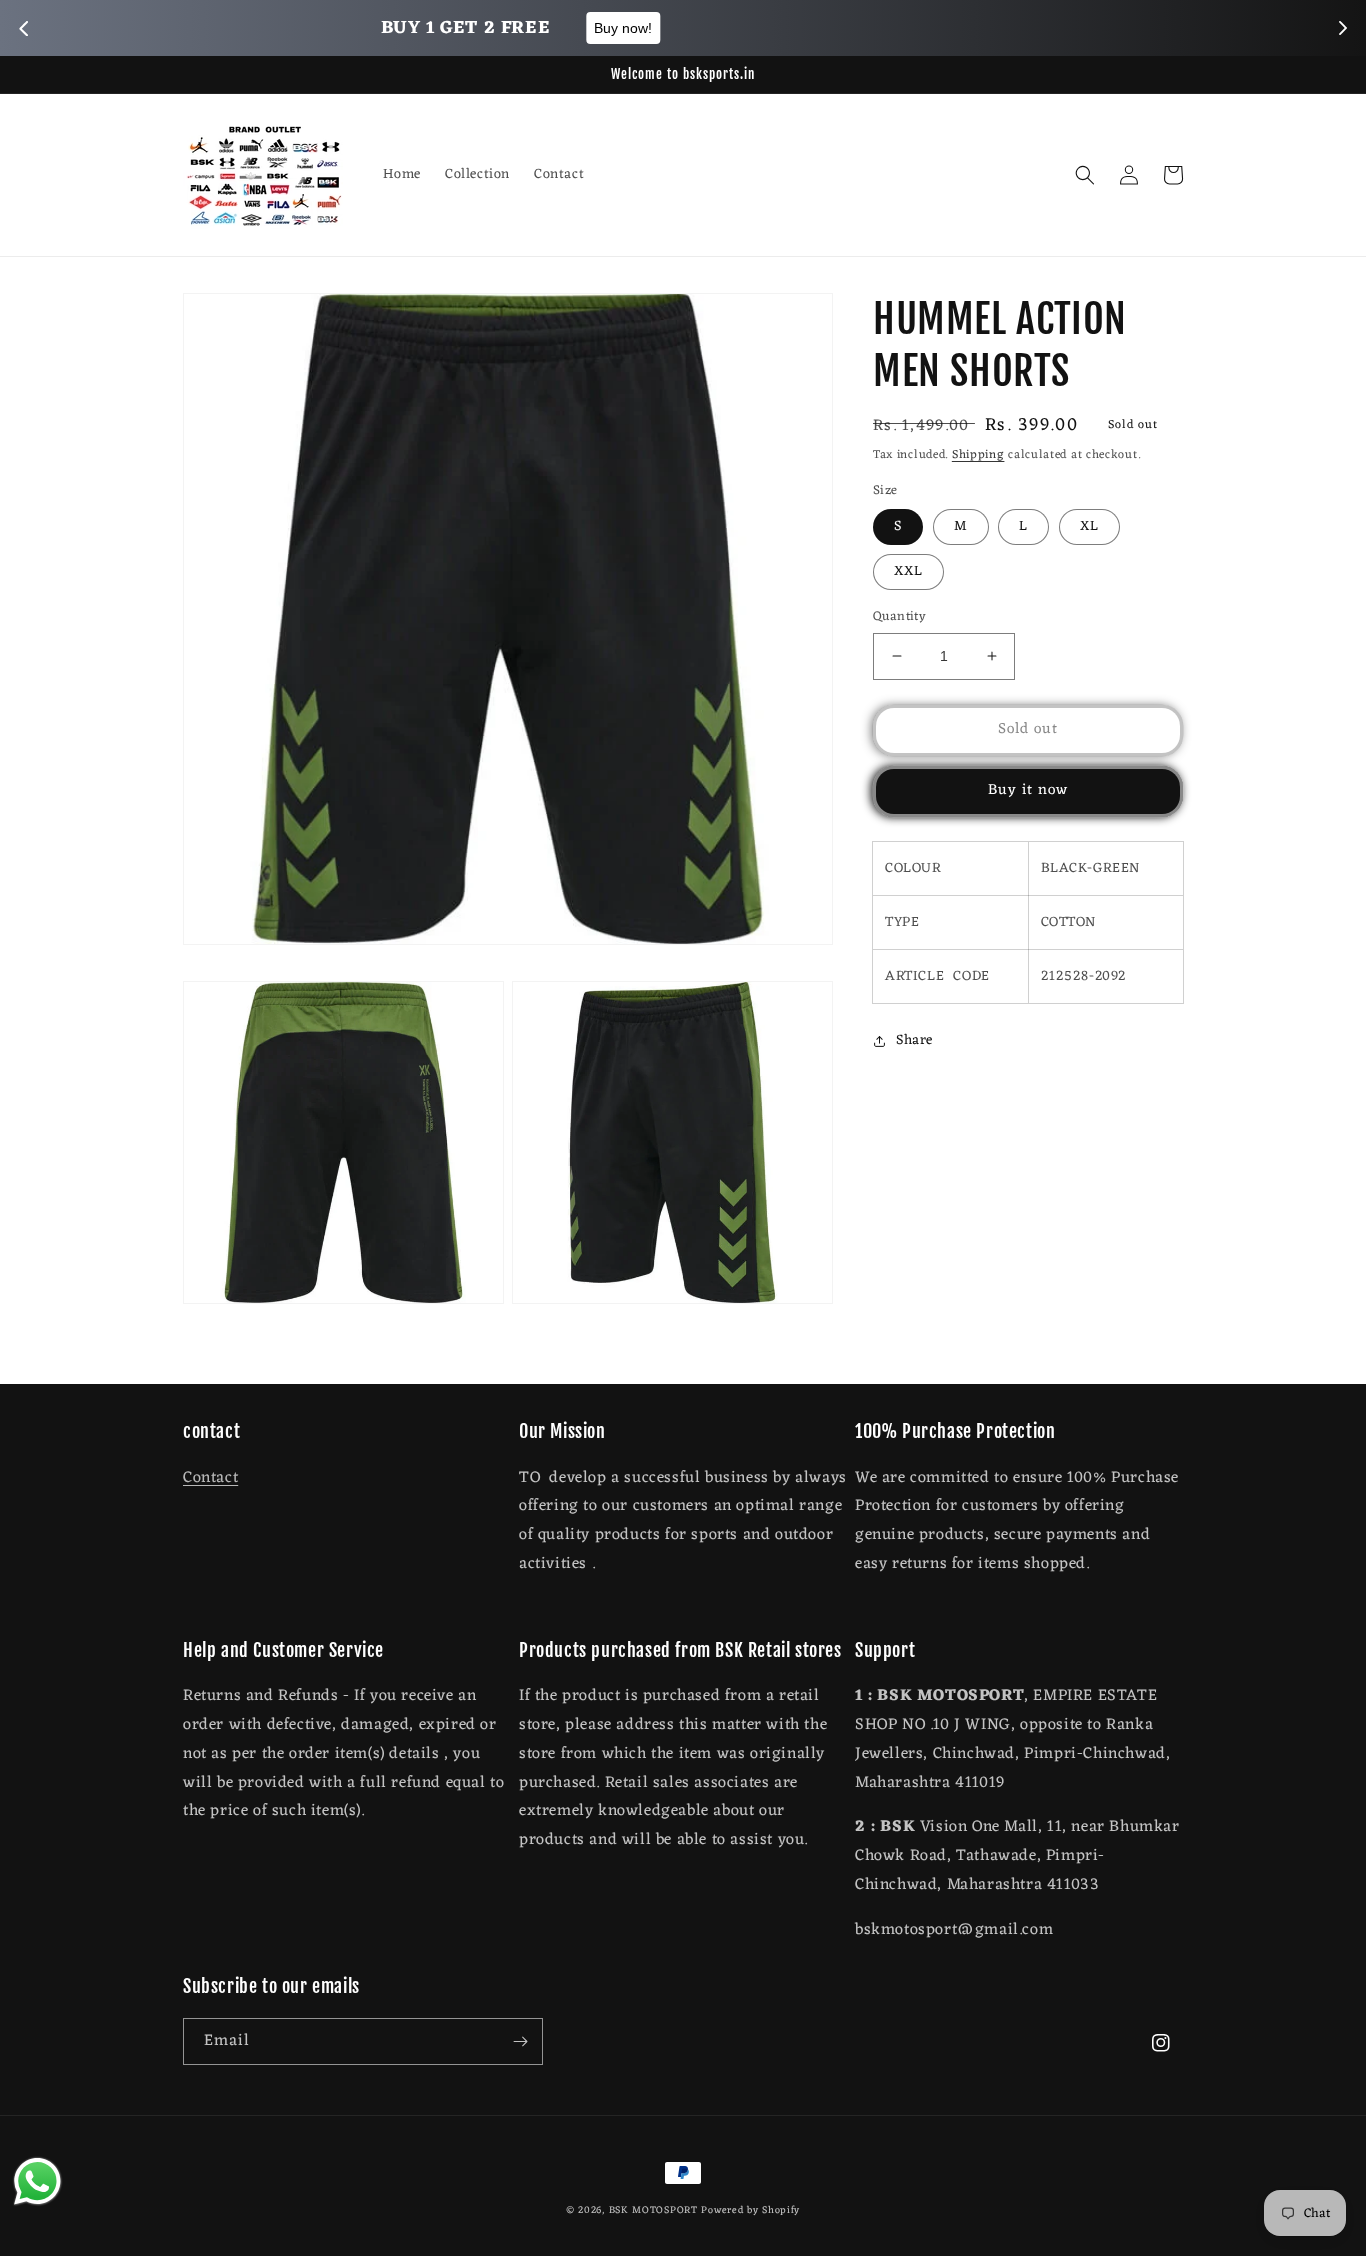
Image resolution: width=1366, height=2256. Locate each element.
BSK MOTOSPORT (653, 2210)
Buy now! (803, 28)
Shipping (978, 455)
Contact (210, 1478)
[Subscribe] (520, 2041)
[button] (1085, 175)
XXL (908, 571)
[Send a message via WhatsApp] (37, 2181)
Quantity (899, 617)
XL (1089, 526)
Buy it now (1028, 790)
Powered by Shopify (750, 2210)
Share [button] (914, 1040)
